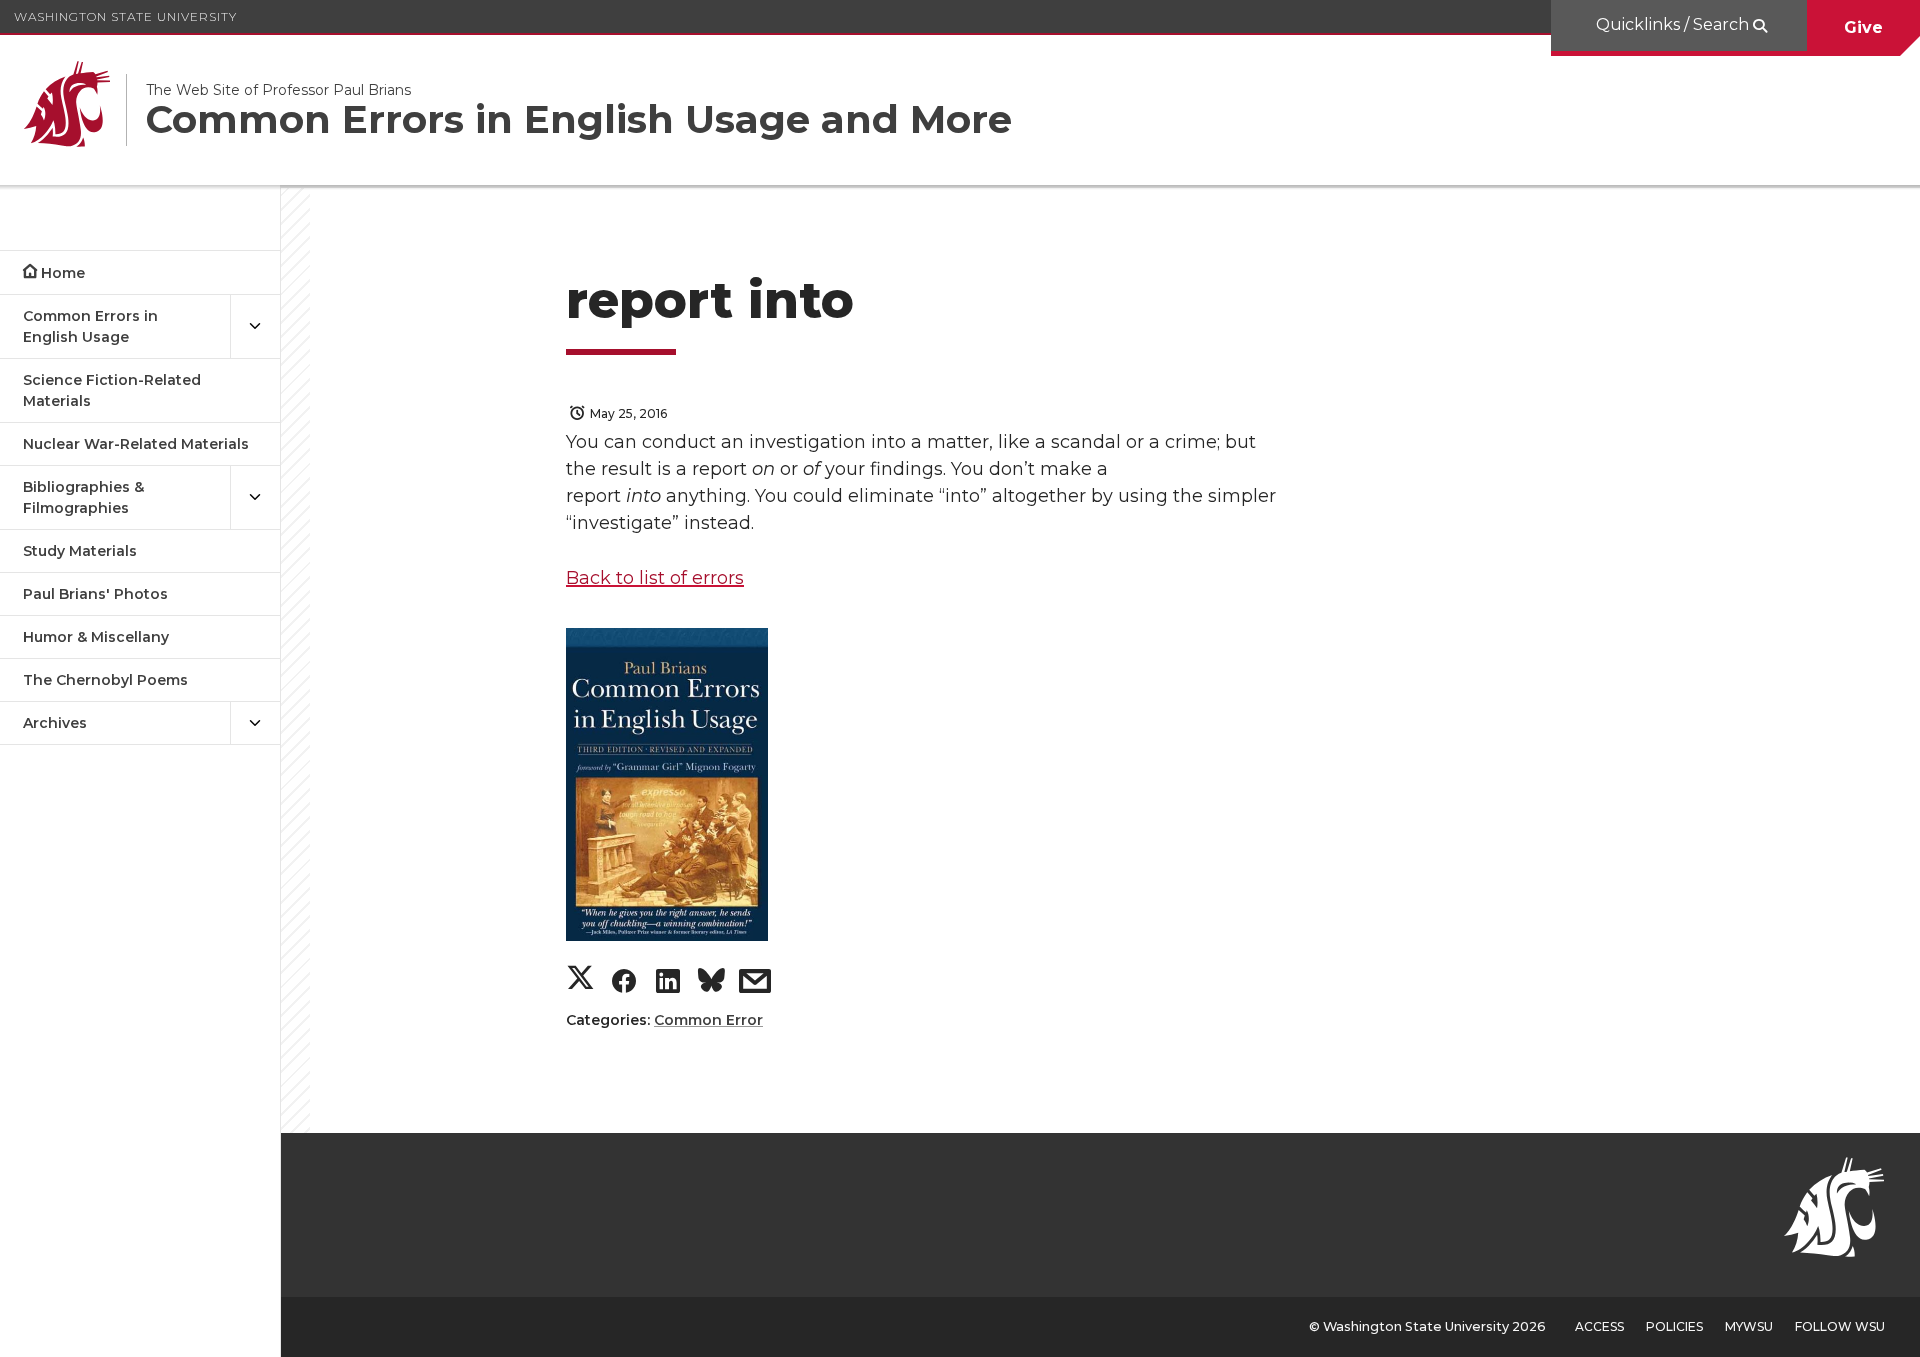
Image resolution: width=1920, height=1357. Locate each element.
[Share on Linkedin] (668, 985)
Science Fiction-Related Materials (112, 390)
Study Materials (80, 551)
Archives (55, 723)
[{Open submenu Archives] (255, 723)
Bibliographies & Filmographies (83, 497)
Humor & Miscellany (96, 637)
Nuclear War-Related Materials (136, 444)
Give (1863, 27)
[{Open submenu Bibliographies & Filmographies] (255, 498)
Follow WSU (1840, 1326)
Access (1599, 1326)
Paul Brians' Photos (95, 594)
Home (63, 273)
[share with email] (755, 985)
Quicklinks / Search (1674, 24)
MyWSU (1749, 1326)
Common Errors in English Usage (90, 326)
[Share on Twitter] (580, 980)
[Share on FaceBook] (624, 985)
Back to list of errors (655, 578)
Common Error (708, 1020)
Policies (1674, 1326)
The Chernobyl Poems (105, 680)
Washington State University (125, 16)
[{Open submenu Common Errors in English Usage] (255, 327)
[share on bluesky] (711, 983)
